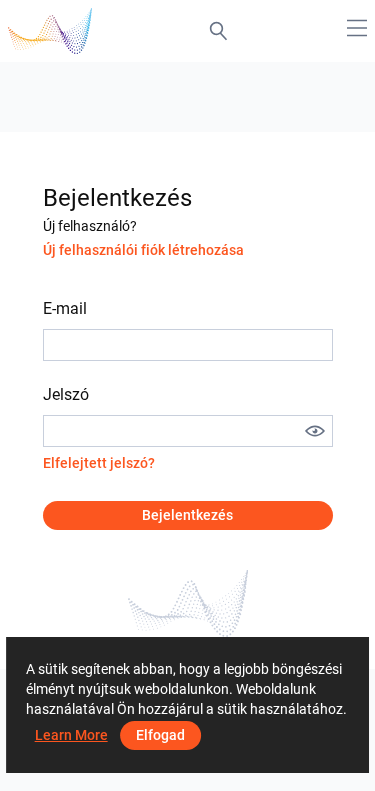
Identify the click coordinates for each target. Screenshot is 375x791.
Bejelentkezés (187, 515)
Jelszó (66, 394)
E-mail (65, 308)
